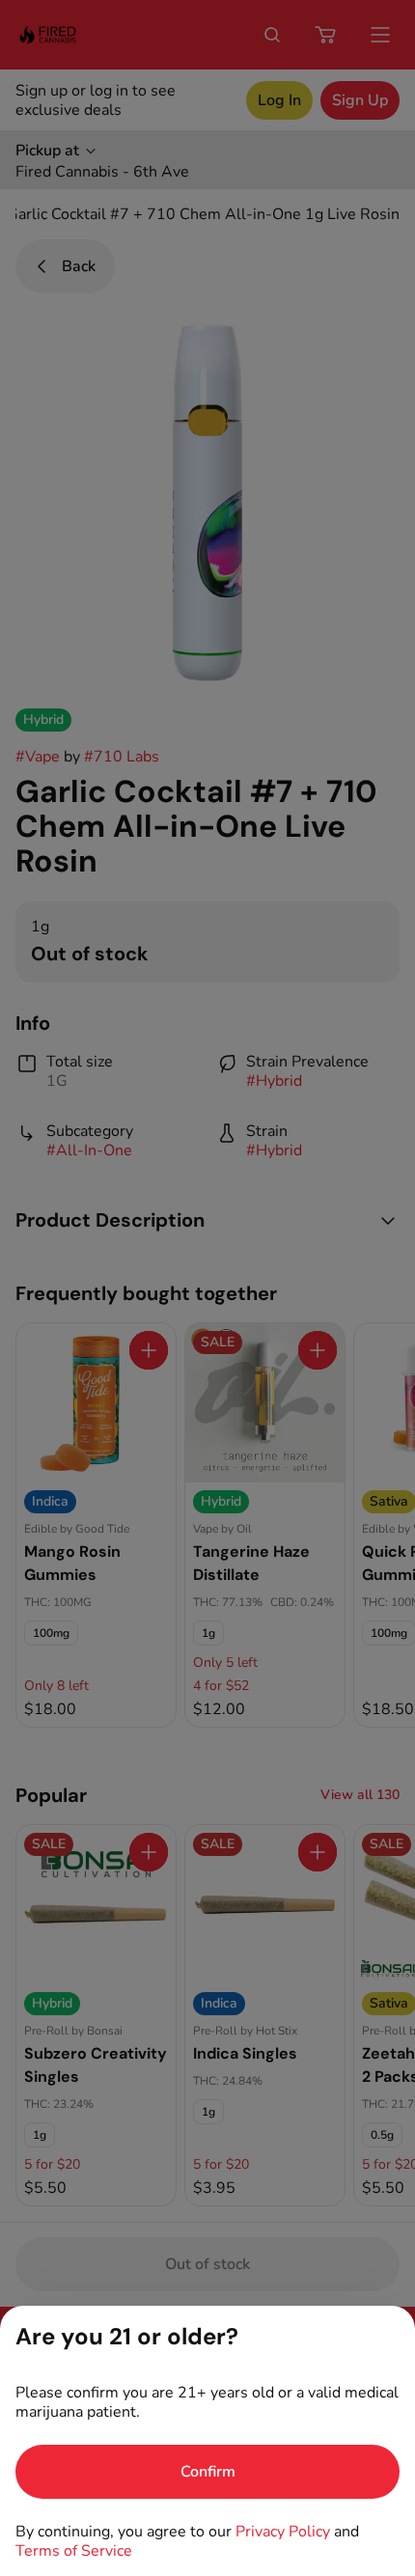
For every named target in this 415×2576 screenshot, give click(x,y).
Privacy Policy (283, 2532)
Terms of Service (74, 2551)
